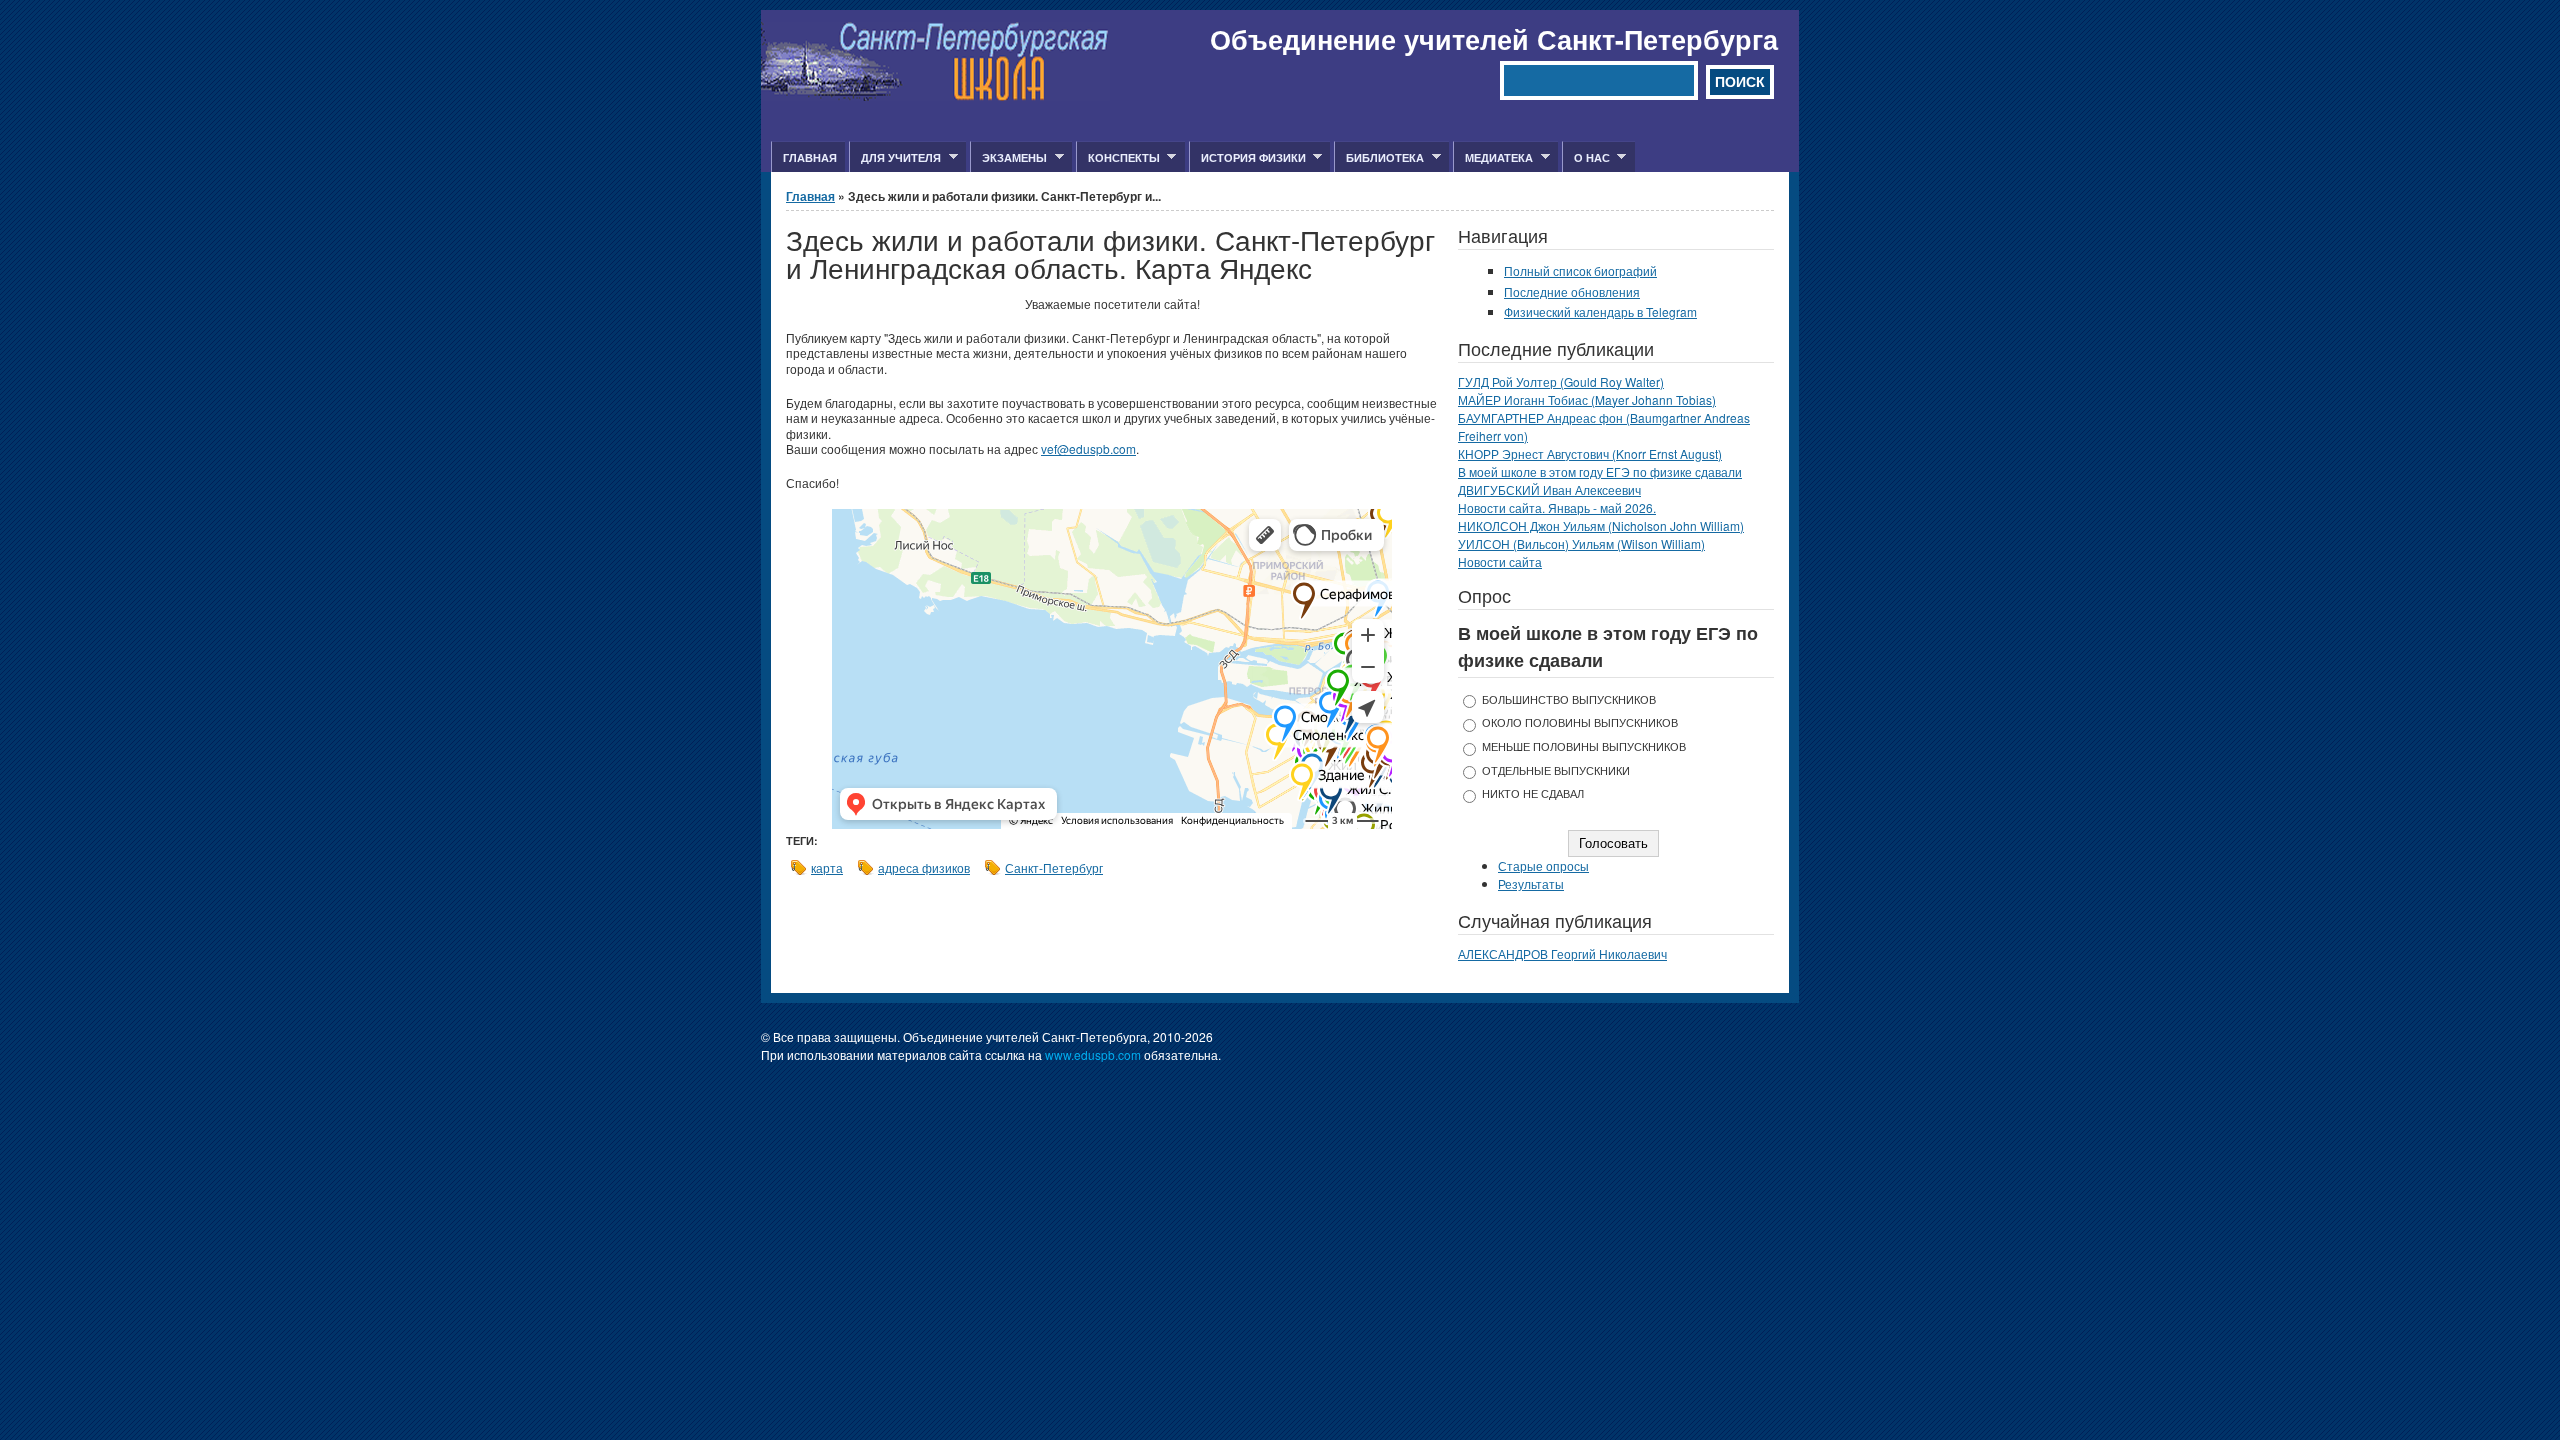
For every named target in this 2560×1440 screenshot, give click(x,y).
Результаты (1531, 883)
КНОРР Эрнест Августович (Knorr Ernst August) (1590, 453)
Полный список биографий (1580, 270)
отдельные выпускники (1556, 770)
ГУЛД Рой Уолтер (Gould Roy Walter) (1561, 381)
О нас (1586, 158)
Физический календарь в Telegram (1600, 311)
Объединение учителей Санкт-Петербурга (1494, 39)
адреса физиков (924, 867)
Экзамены (1008, 158)
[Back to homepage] (935, 95)
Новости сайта (1500, 561)
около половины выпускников (1580, 722)
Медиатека (1493, 158)
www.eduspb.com (1093, 1054)
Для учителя (895, 158)
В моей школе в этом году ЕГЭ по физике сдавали (1600, 471)
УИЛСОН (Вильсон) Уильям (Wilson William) (1581, 543)
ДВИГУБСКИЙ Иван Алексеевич (1549, 489)
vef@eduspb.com (1088, 448)
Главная (810, 157)
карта (827, 867)
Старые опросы (1543, 865)
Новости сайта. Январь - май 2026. (1557, 507)
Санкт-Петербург (1054, 867)
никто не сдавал (1533, 793)
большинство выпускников (1569, 699)
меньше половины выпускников (1584, 746)
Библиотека (1379, 158)
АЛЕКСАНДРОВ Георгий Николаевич (1562, 953)
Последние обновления (1572, 291)
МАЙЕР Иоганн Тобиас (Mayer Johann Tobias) (1587, 399)
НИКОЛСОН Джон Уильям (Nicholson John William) (1601, 525)
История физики (1247, 158)
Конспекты (1118, 158)
